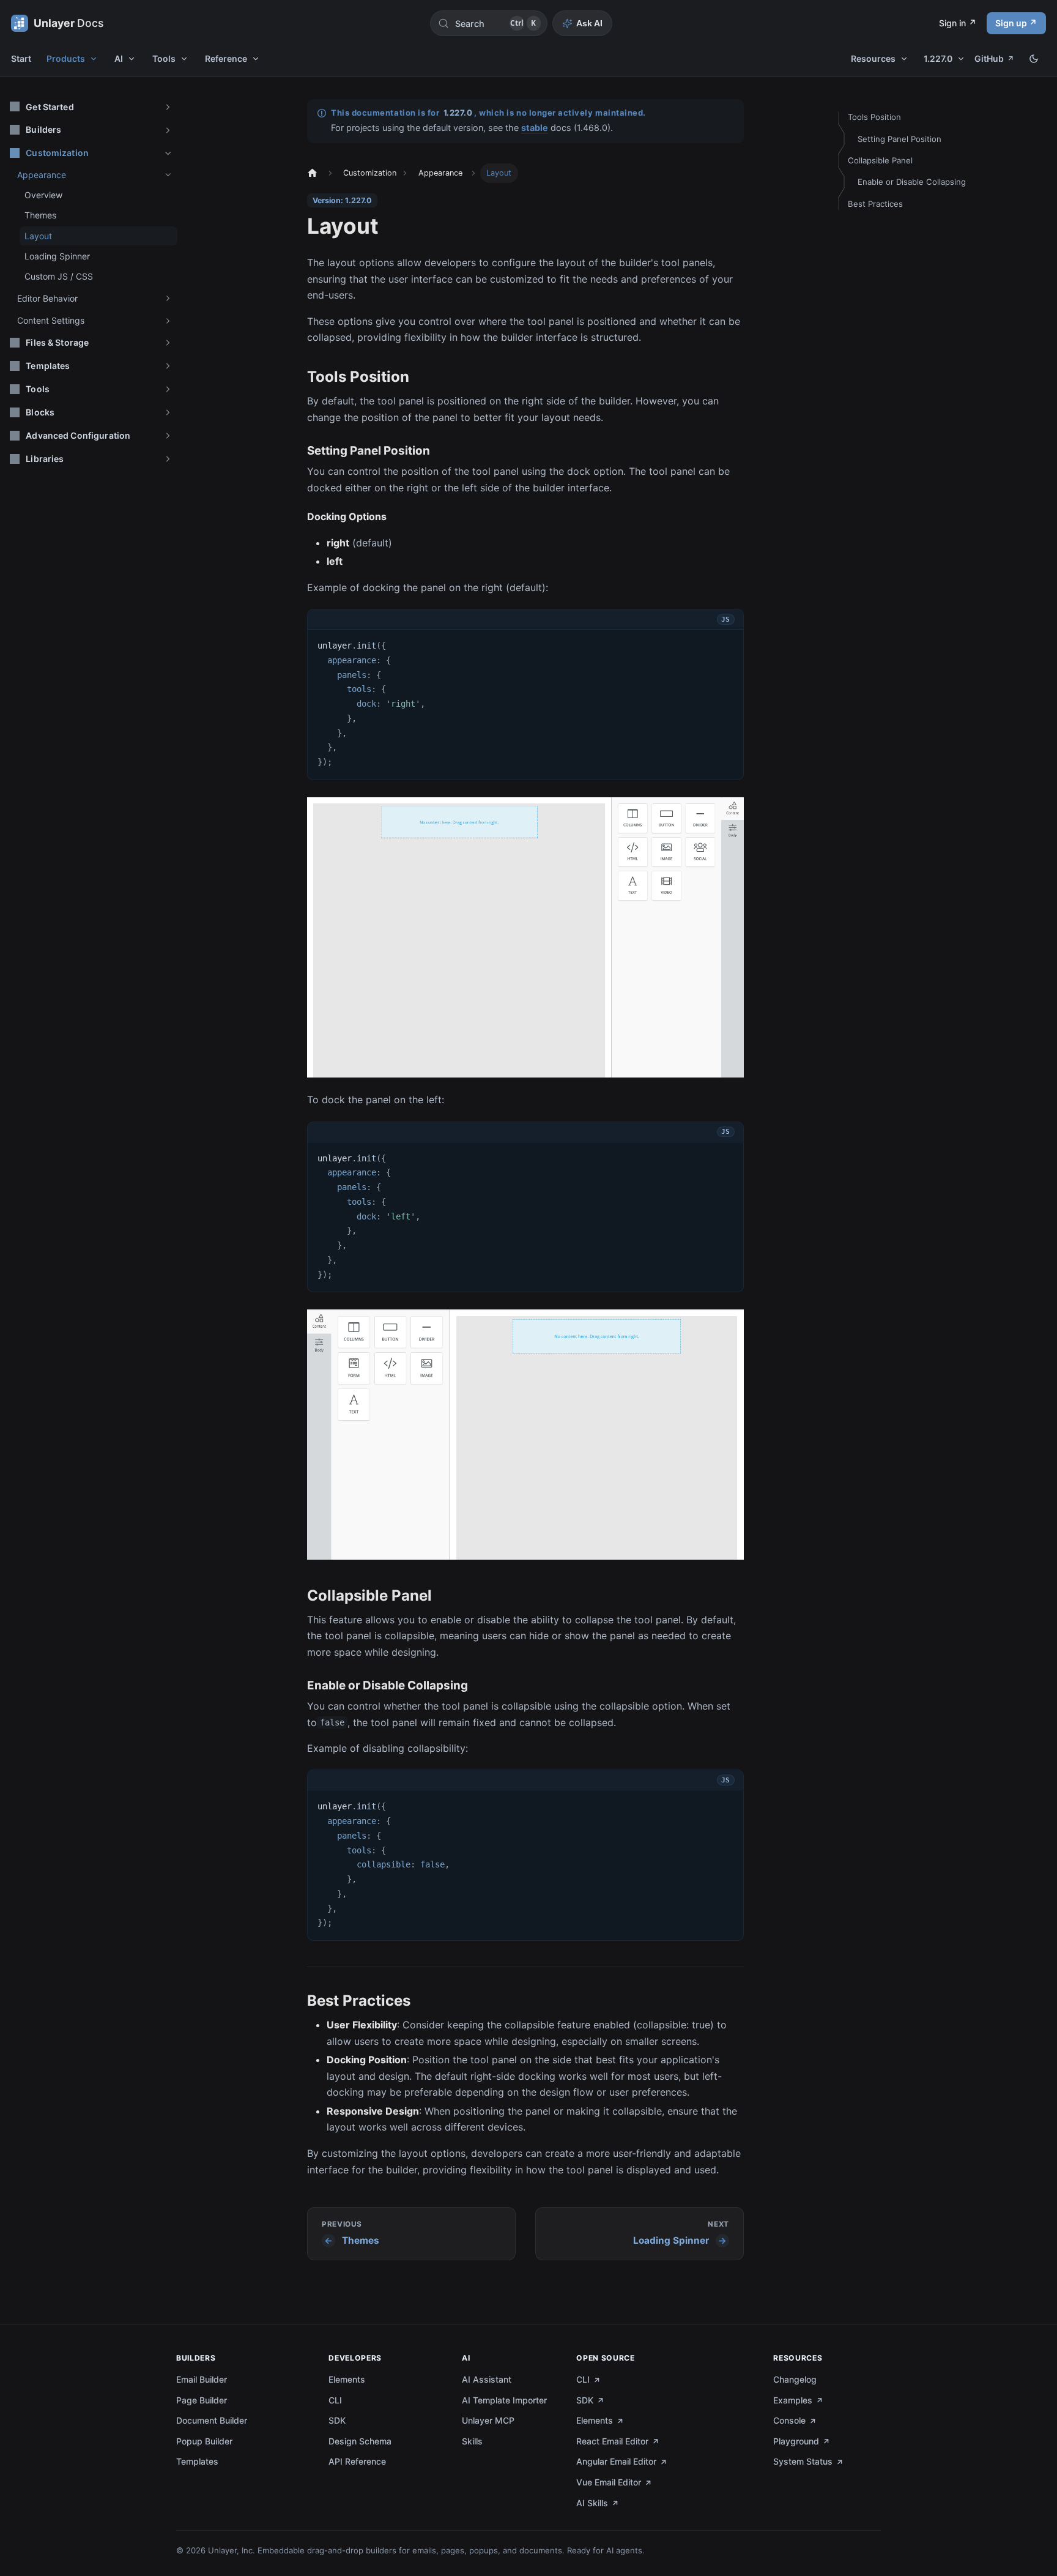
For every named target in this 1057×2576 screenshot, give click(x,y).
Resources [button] (873, 58)
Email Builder (202, 2379)
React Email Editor (612, 2441)
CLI (335, 2400)
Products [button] (66, 58)
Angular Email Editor (616, 2461)
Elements (347, 2379)
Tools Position (874, 117)
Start (21, 58)
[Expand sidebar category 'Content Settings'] (168, 321)
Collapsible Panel (880, 160)
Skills (472, 2441)
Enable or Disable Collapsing (912, 182)
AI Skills (592, 2503)
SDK (337, 2420)
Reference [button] (226, 58)
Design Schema (360, 2441)
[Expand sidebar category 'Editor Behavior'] (168, 299)
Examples (793, 2400)
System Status (803, 2461)
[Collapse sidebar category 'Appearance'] (168, 175)
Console (789, 2420)
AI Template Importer (504, 2400)
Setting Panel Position (899, 139)
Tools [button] (164, 58)
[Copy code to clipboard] (727, 643)
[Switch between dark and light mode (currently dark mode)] (1034, 59)
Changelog (795, 2379)
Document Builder (212, 2420)
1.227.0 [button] (938, 58)
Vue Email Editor (609, 2482)
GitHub (989, 58)
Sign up (1011, 23)
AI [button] (119, 58)
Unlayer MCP (488, 2420)
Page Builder (202, 2400)
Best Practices (875, 204)
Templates (197, 2461)
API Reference (357, 2461)
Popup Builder (204, 2441)
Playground (796, 2441)
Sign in (952, 23)
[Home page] (311, 173)
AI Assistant (487, 2379)
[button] (91, 107)
